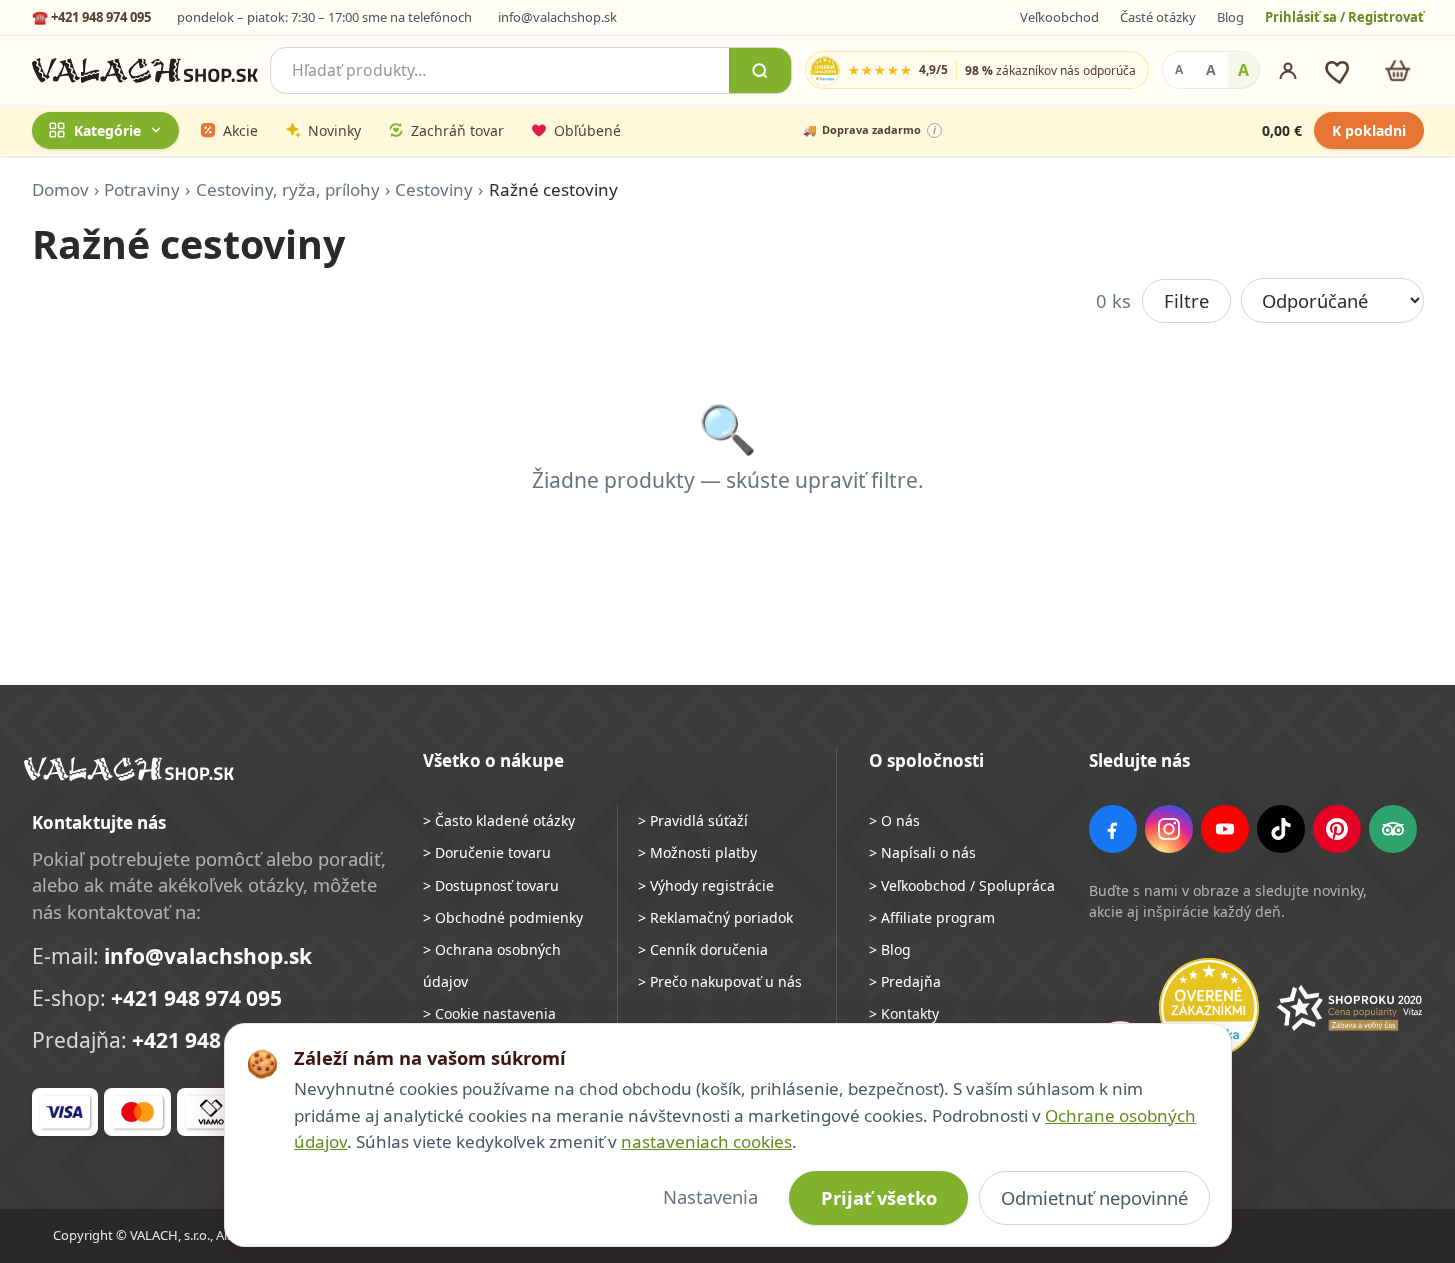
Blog (1230, 17)
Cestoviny (434, 189)
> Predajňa (905, 981)
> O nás (894, 820)
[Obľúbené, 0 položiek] (1339, 70)
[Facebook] (1113, 829)
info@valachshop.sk (557, 17)
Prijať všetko (879, 1197)
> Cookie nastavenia (489, 1013)
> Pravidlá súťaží (693, 820)
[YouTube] (1225, 829)
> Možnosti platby (697, 852)
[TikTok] (1281, 829)
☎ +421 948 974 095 (91, 17)
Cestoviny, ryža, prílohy (288, 189)
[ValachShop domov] (145, 71)
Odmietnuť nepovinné (1094, 1197)
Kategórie (107, 130)
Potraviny (142, 189)
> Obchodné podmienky (503, 917)
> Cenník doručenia (703, 949)
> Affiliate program (932, 917)
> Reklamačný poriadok (715, 917)
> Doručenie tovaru (487, 852)
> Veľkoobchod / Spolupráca (962, 885)
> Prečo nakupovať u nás (720, 981)
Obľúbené (587, 130)
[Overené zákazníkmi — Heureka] (1209, 1008)
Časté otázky (1158, 17)
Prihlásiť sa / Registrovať (1344, 17)
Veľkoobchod (1059, 17)
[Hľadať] (760, 70)
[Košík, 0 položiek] (1397, 70)
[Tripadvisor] (1393, 829)
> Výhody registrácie (706, 885)
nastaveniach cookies (706, 1141)
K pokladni (1369, 130)
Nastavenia (710, 1196)
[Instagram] (1169, 829)
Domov (60, 189)
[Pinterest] (1337, 829)
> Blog (890, 949)
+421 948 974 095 (196, 998)
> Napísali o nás (922, 852)
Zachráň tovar (457, 130)
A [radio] (1179, 70)
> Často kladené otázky (499, 820)
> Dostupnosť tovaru (491, 885)
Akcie (240, 130)
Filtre (1186, 300)
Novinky (334, 130)
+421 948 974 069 (217, 1040)
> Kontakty (904, 1013)
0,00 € (1282, 130)
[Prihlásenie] (1288, 71)
